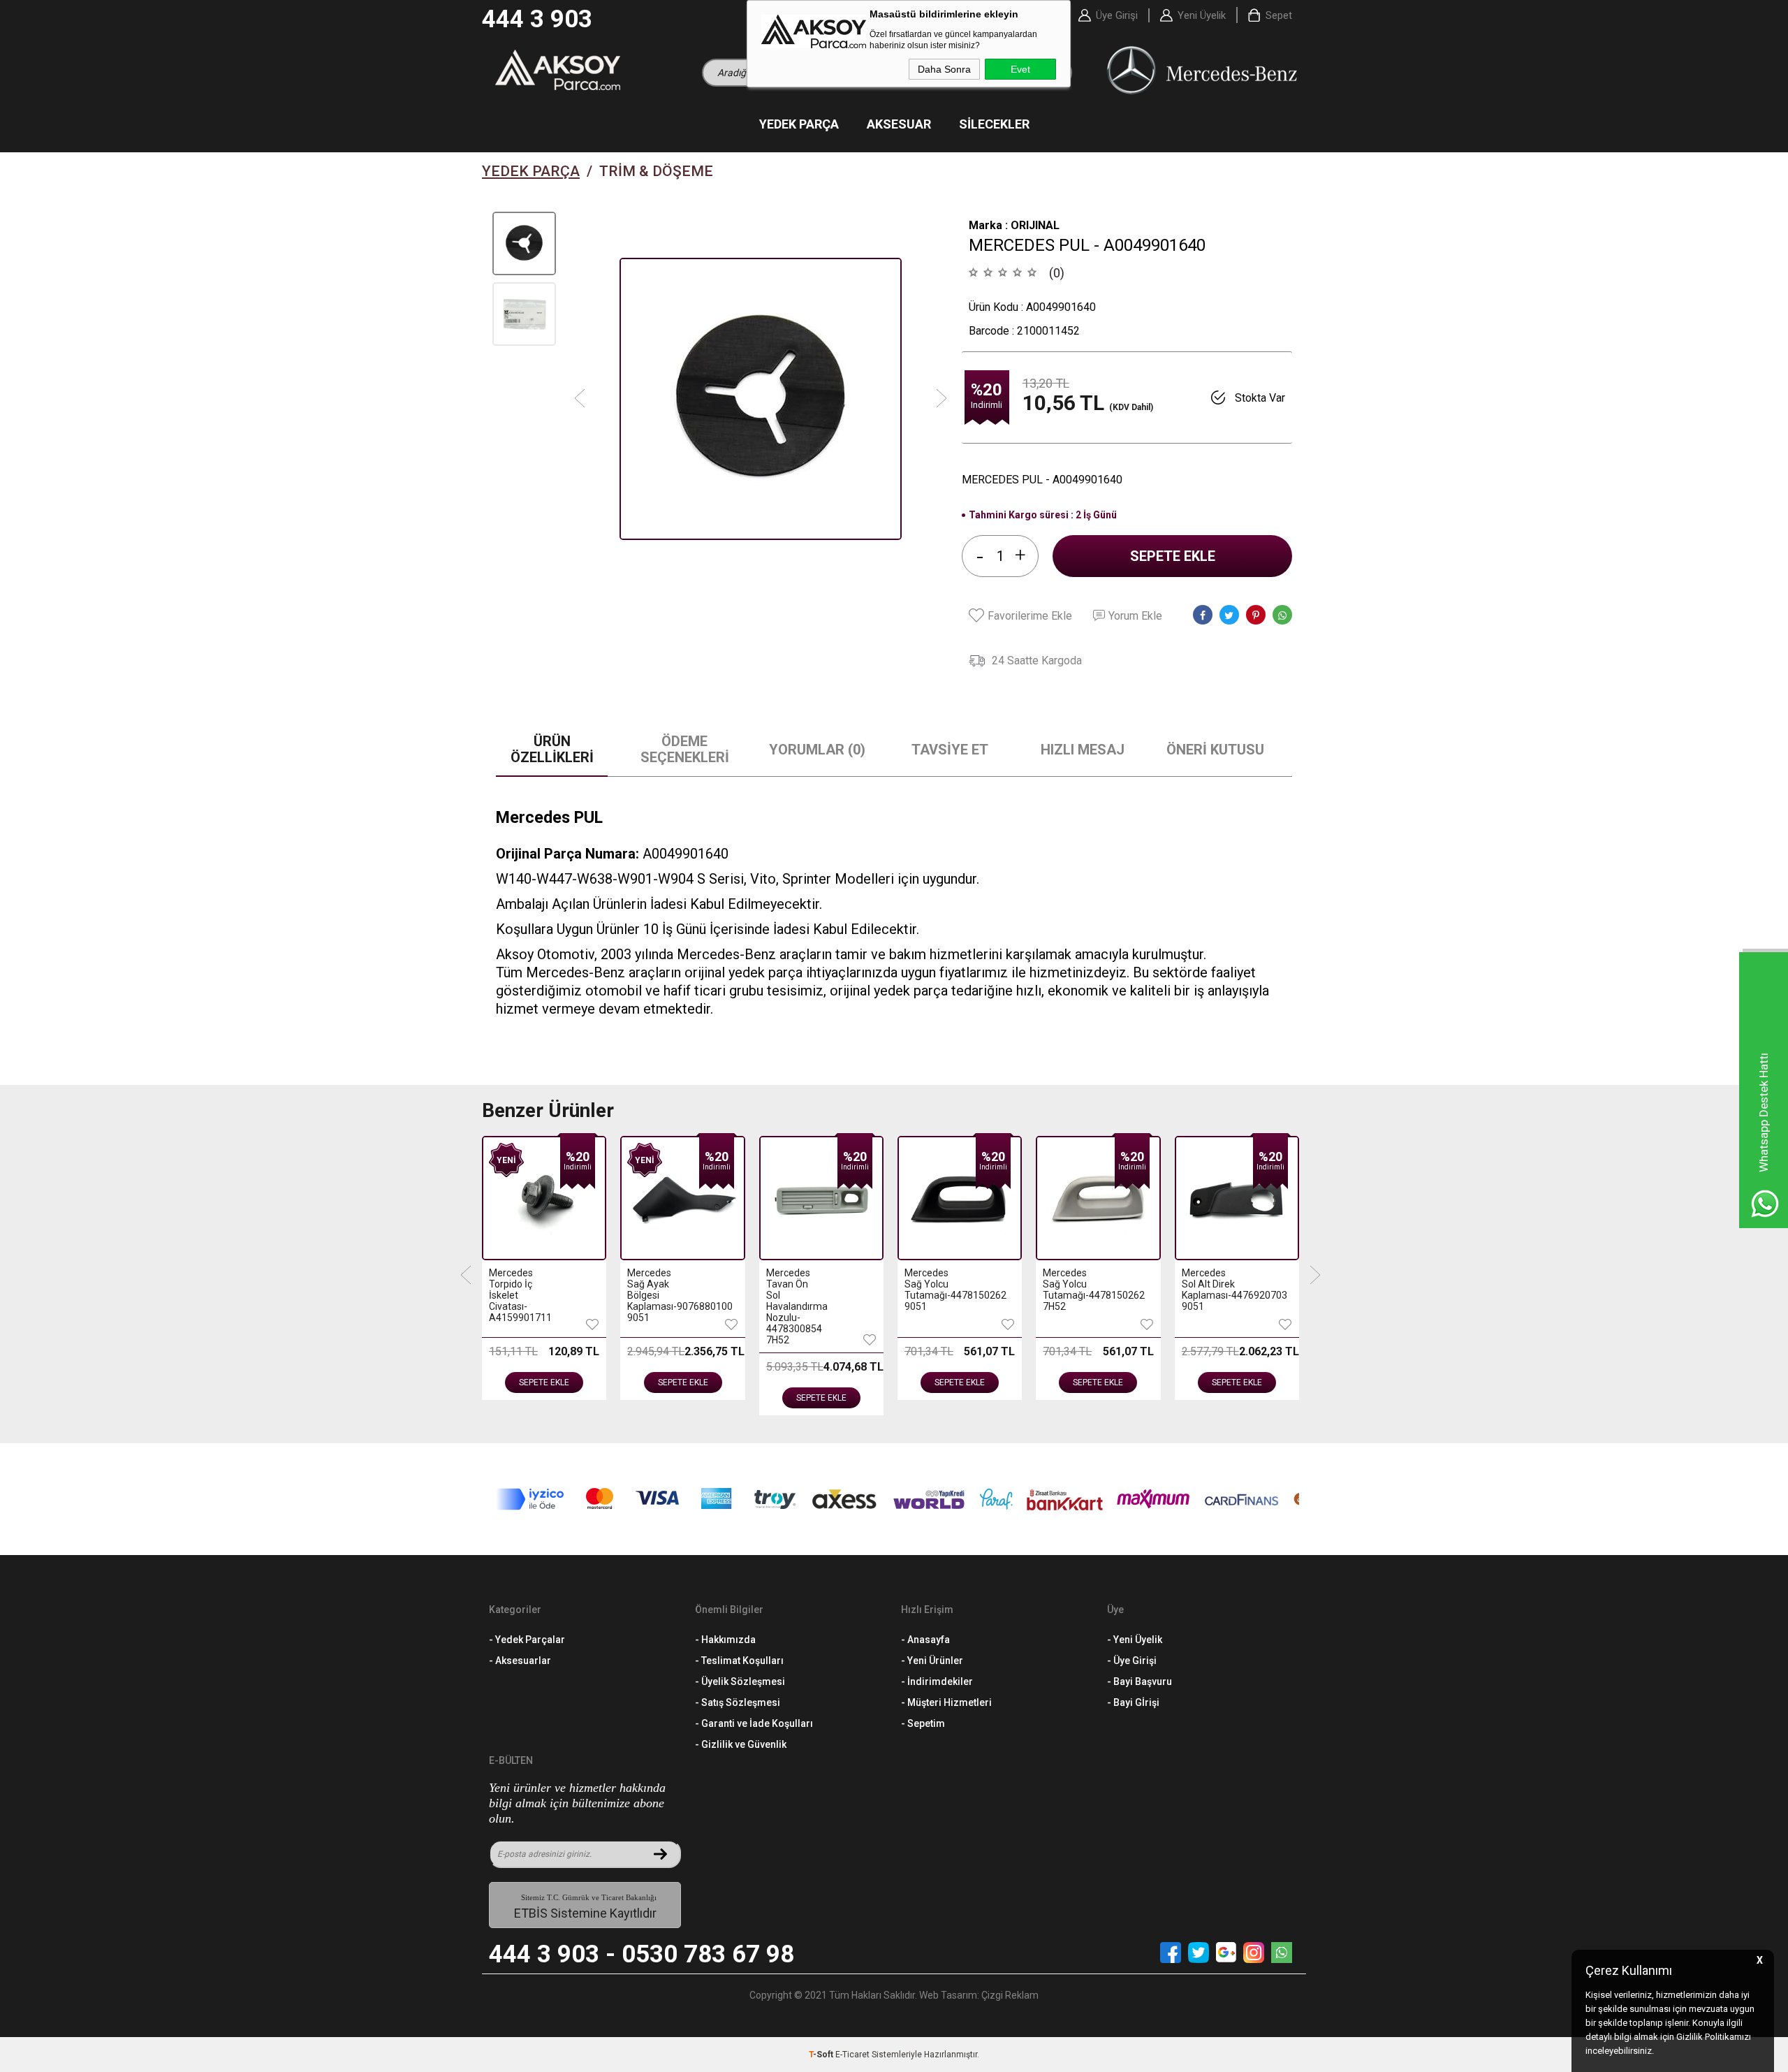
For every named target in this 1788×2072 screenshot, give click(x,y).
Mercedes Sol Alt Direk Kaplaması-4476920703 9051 (1209, 1290)
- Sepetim (923, 1723)
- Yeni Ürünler (932, 1661)
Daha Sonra (944, 69)
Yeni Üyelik (1202, 15)
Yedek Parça (799, 124)
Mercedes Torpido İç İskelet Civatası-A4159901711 (516, 1295)
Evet (1020, 69)
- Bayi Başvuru (1140, 1681)
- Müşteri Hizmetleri (946, 1702)
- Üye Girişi (1132, 1661)
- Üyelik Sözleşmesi (740, 1681)
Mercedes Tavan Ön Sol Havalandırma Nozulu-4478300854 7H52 (794, 1306)
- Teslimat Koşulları (739, 1661)
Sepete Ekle (1173, 556)
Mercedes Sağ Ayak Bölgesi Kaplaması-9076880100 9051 (655, 1295)
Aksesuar (899, 124)
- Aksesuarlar (520, 1661)
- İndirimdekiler (937, 1681)
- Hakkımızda (725, 1640)
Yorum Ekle (1135, 616)
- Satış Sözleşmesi (738, 1702)
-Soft (822, 2055)
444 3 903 (537, 19)
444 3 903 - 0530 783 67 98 (642, 1954)
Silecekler (994, 124)
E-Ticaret (852, 2055)
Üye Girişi (1117, 15)
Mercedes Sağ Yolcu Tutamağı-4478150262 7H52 (1070, 1290)
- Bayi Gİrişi (1133, 1702)
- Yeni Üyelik (1135, 1640)
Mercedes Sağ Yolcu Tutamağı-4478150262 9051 (932, 1290)
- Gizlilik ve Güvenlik (741, 1744)
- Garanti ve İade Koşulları (754, 1723)
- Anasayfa (925, 1640)
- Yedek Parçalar (527, 1640)
